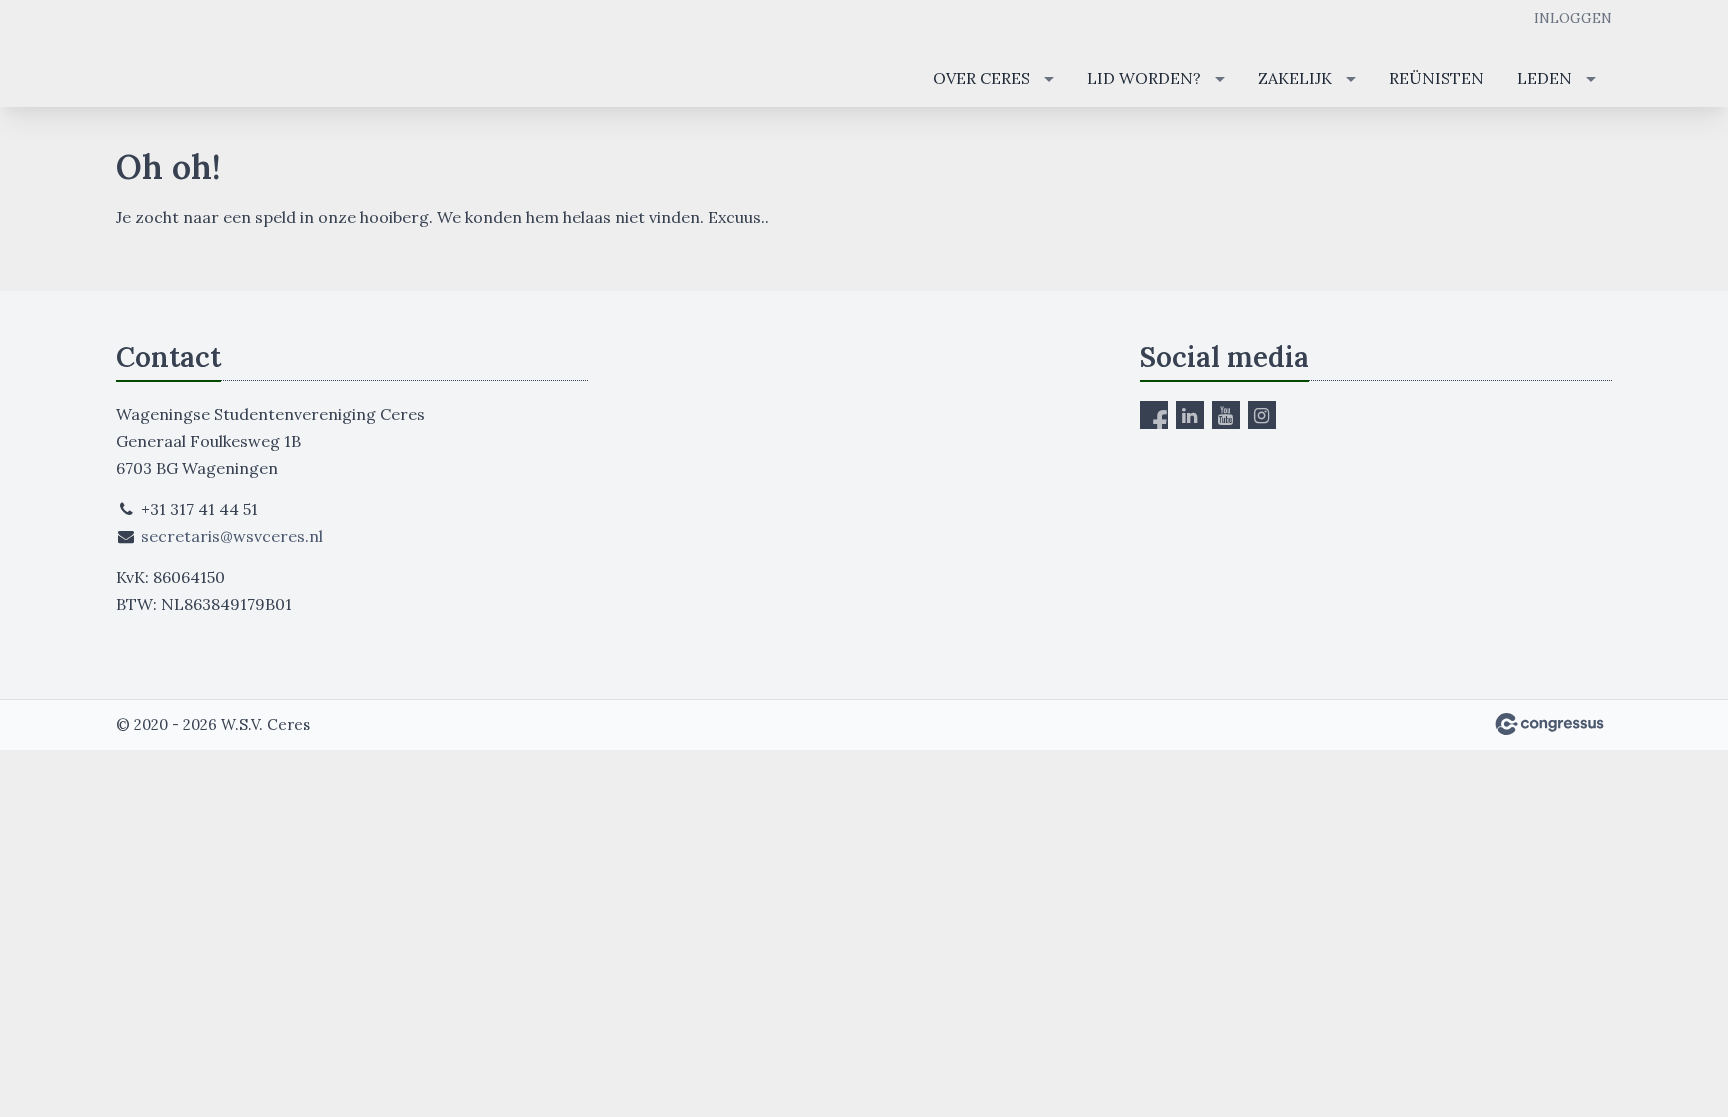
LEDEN (1544, 78)
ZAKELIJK (1295, 78)
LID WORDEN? (1144, 78)
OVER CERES (981, 78)
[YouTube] (1226, 415)
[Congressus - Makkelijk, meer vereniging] (1549, 724)
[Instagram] (1262, 415)
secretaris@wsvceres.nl (232, 536)
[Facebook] (1154, 415)
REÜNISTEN (1436, 78)
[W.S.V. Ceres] (191, 55)
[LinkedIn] (1190, 415)
